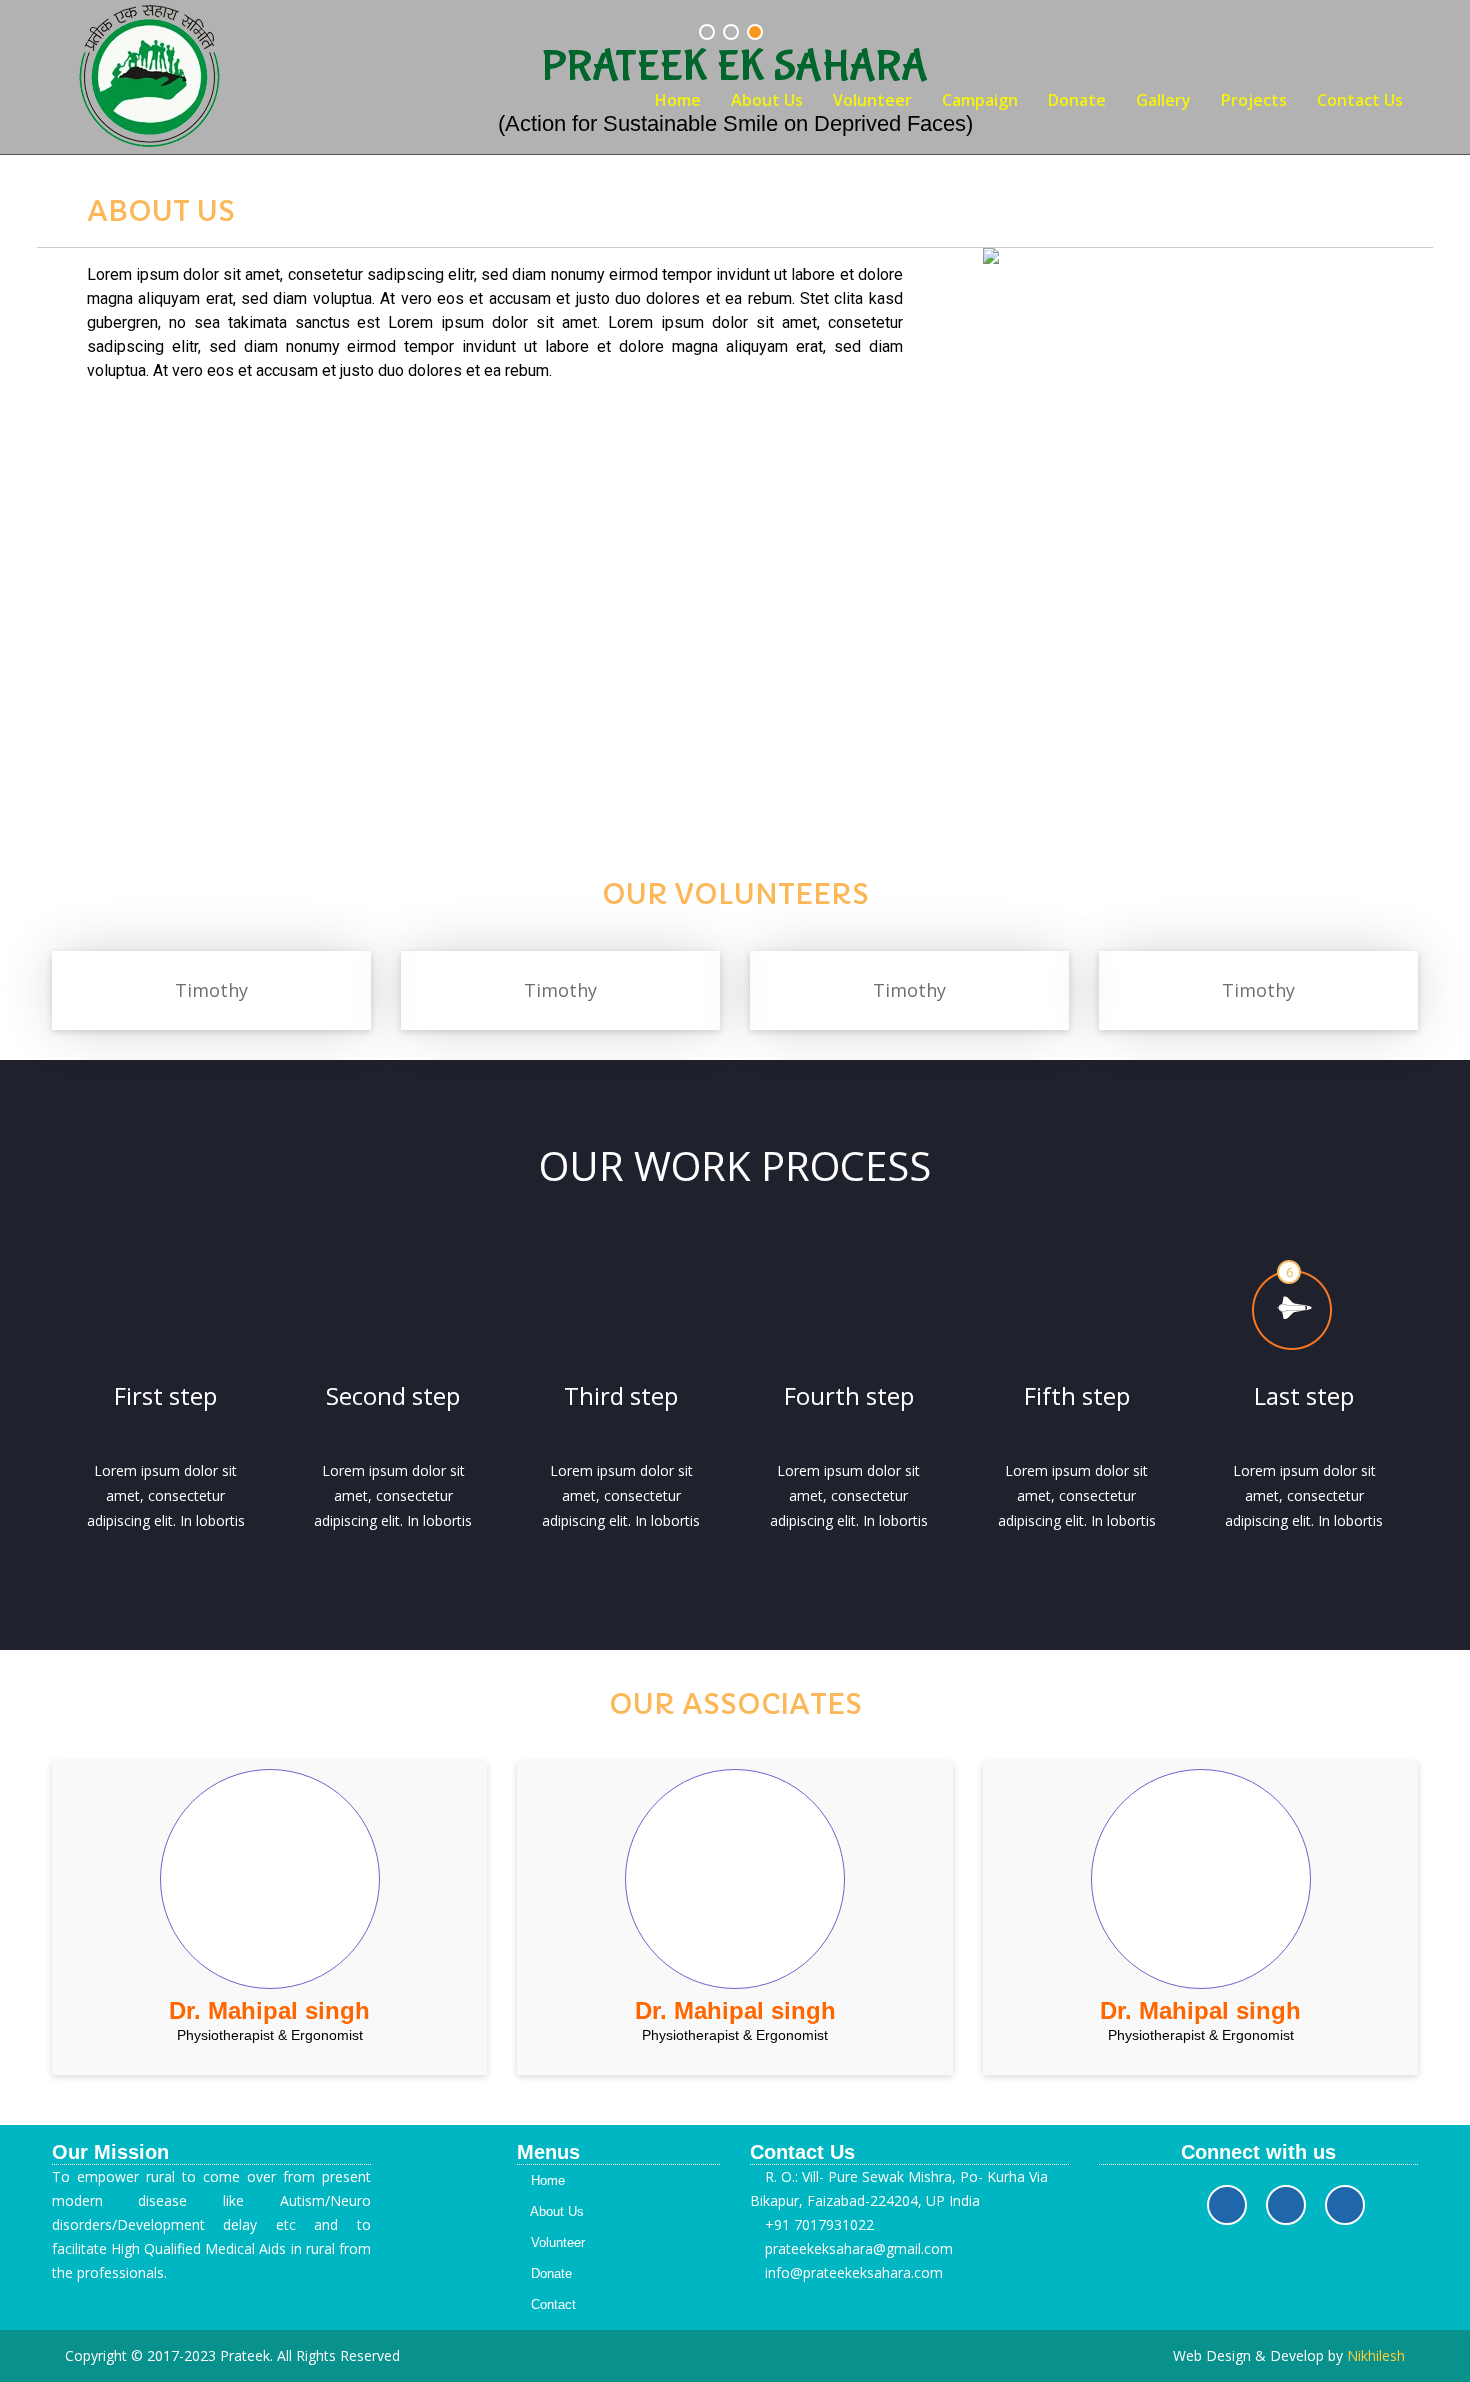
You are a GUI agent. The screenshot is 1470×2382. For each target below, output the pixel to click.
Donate (1077, 100)
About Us (767, 100)
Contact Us (1360, 100)
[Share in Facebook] (1227, 2205)
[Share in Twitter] (1286, 2205)
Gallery (1163, 100)
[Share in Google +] (1345, 2205)
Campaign (980, 100)
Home (678, 100)
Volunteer (872, 100)
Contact (551, 2304)
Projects (1254, 100)
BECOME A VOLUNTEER (735, 697)
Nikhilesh (1376, 2355)
